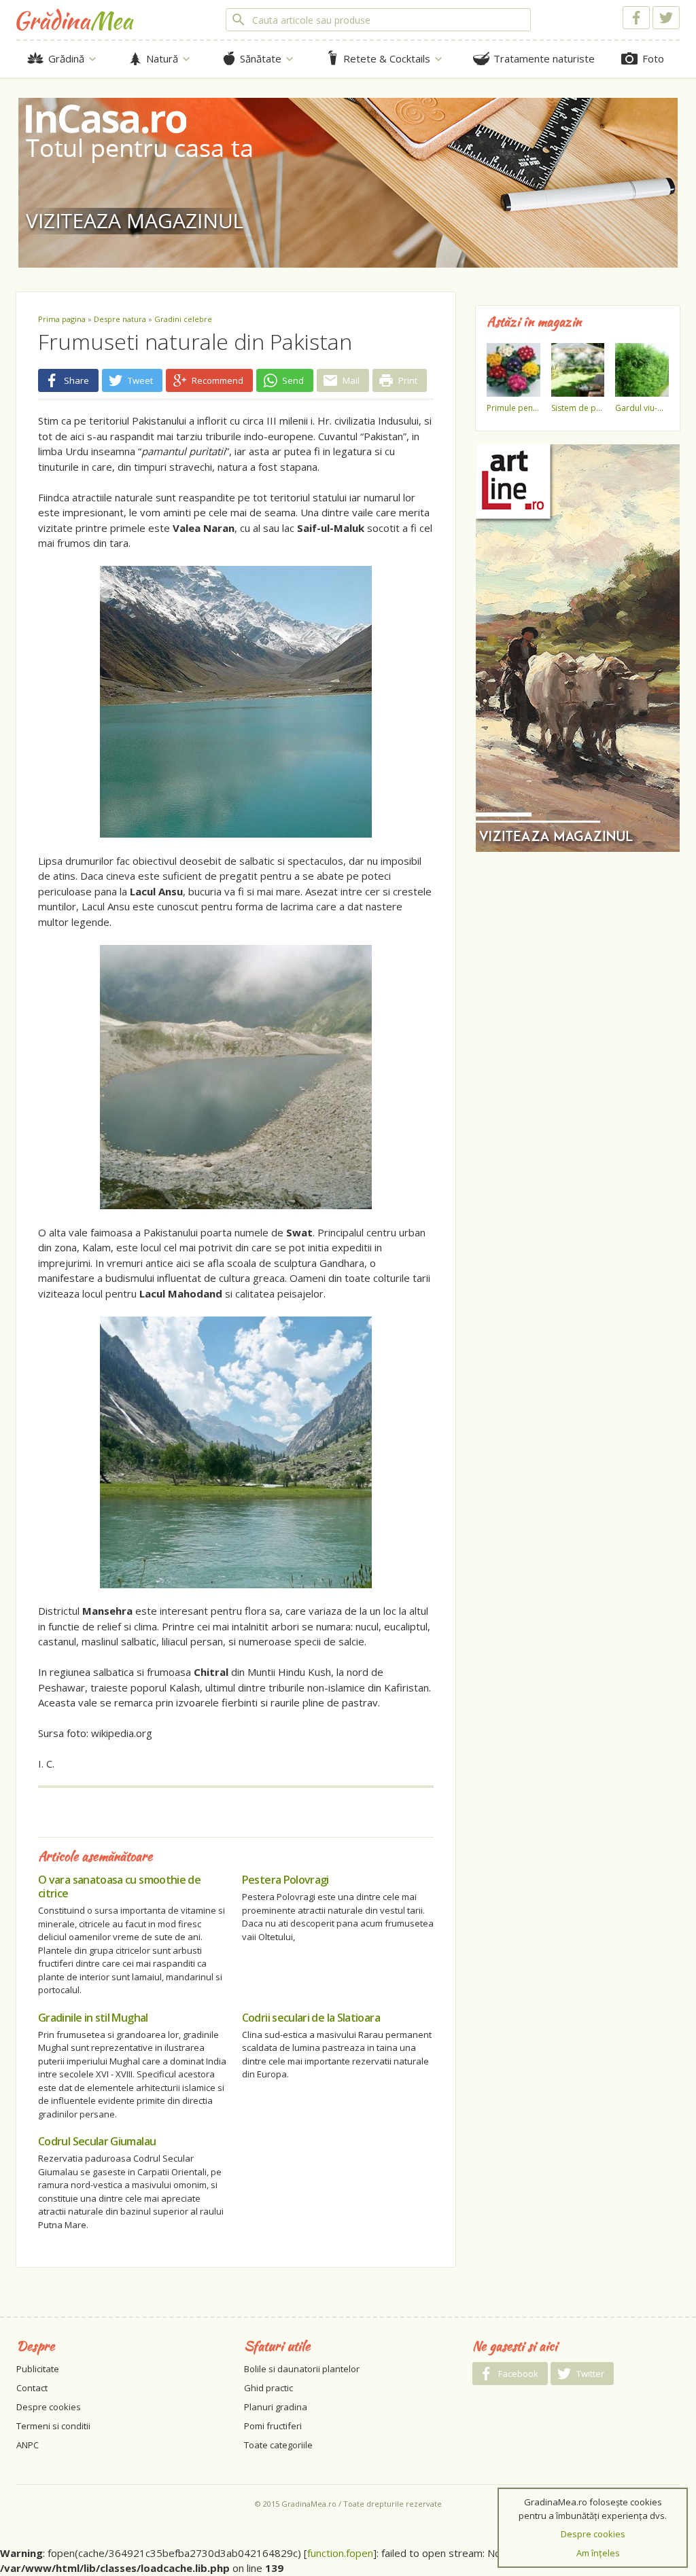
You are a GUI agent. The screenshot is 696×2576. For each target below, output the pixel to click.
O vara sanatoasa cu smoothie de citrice (119, 1886)
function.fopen (340, 2553)
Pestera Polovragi (285, 1880)
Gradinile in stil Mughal (93, 2018)
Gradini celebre (183, 319)
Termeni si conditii (53, 2426)
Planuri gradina (276, 2407)
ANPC (28, 2445)
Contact (32, 2388)
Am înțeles (598, 2553)
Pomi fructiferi (273, 2426)
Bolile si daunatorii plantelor (302, 2369)
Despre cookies (49, 2407)
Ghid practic (268, 2388)
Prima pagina (62, 319)
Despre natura (120, 319)
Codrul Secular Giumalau (97, 2141)
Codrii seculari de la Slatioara (311, 2018)
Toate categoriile (278, 2445)
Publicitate (38, 2369)
